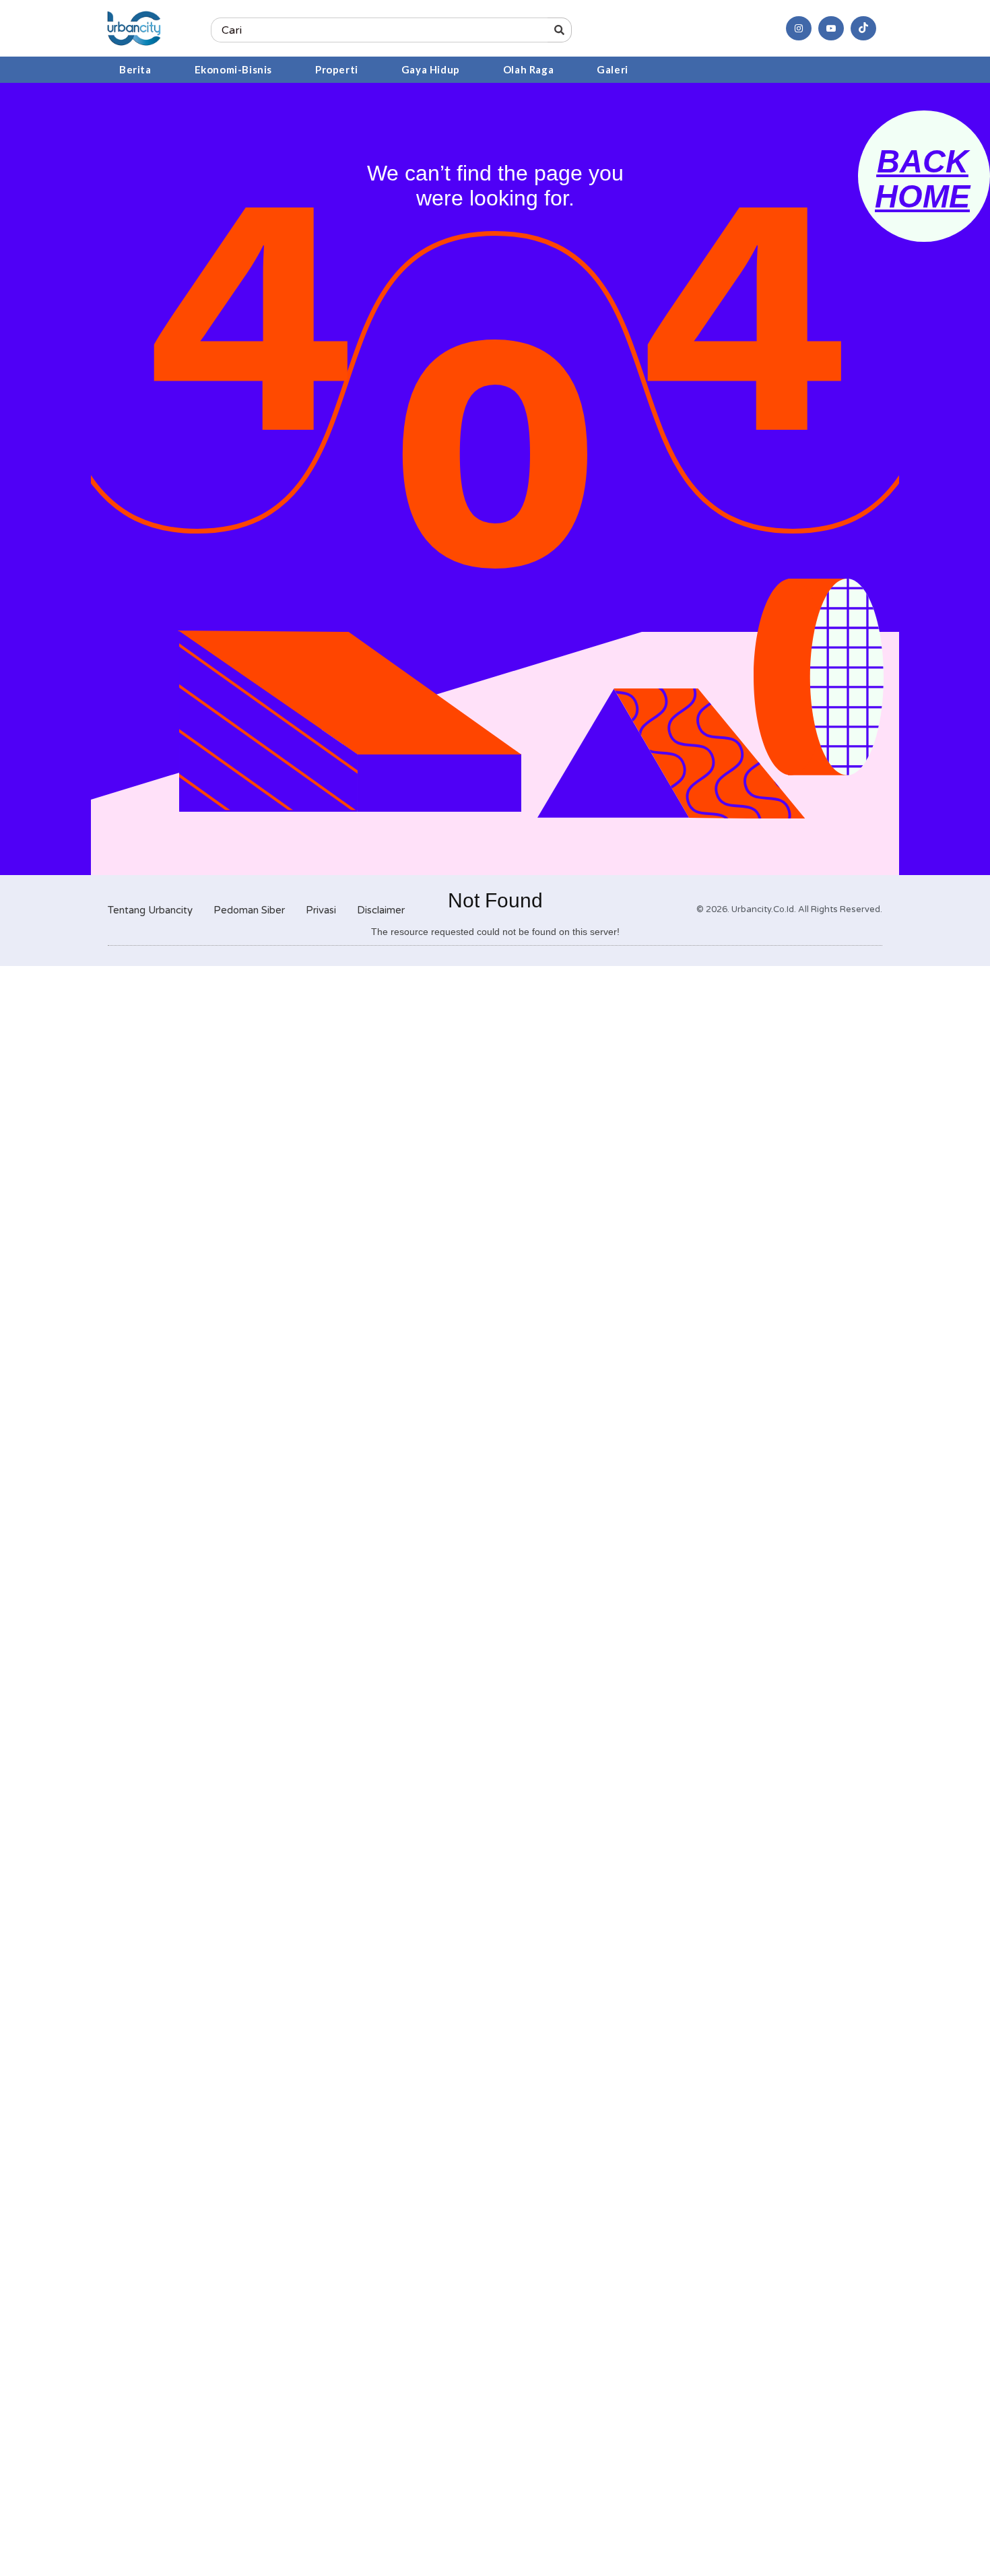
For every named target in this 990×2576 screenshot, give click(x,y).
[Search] (560, 30)
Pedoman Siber (249, 910)
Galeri (613, 69)
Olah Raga (528, 69)
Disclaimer (381, 910)
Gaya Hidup (431, 69)
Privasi (321, 910)
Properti (337, 69)
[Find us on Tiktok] (863, 28)
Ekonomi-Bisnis (233, 69)
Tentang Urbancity (150, 910)
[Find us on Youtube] (831, 28)
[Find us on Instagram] (799, 28)
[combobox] (379, 30)
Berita (135, 69)
